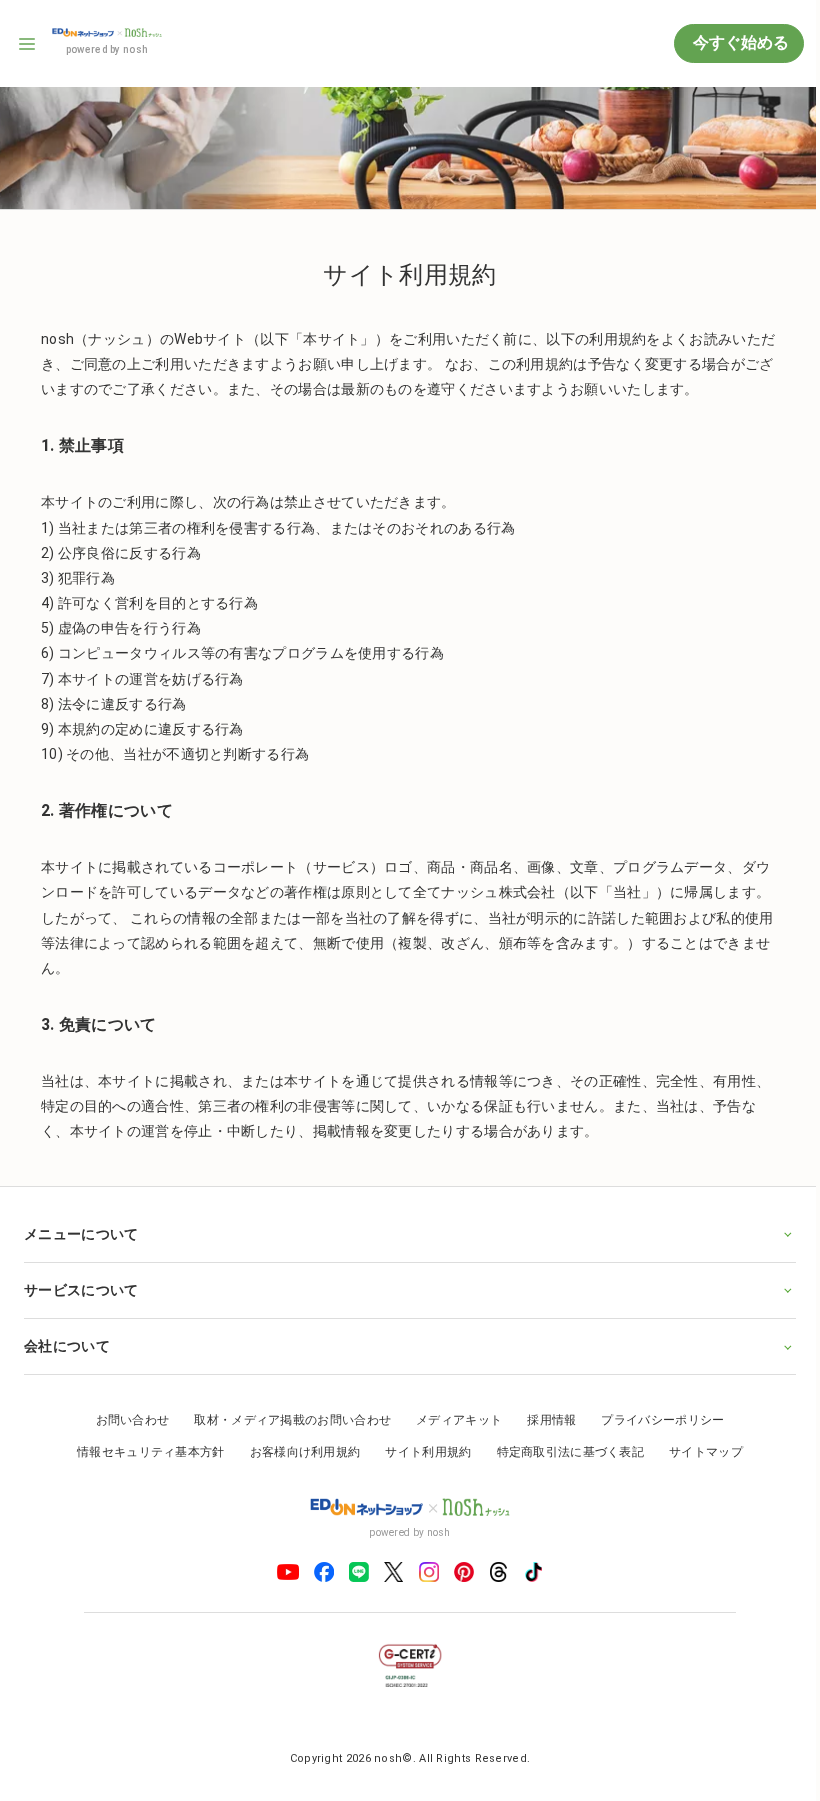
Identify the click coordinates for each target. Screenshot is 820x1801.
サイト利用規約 (421, 1446)
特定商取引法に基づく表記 (563, 1446)
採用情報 (544, 1415)
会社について (67, 1341)
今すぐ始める (739, 42)
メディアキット (452, 1415)
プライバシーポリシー (655, 1415)
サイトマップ (699, 1446)
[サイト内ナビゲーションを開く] (28, 44)
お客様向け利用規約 (297, 1446)
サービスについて (81, 1284)
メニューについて (81, 1228)
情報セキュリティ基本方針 (144, 1446)
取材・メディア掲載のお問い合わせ (285, 1415)
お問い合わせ (125, 1415)
